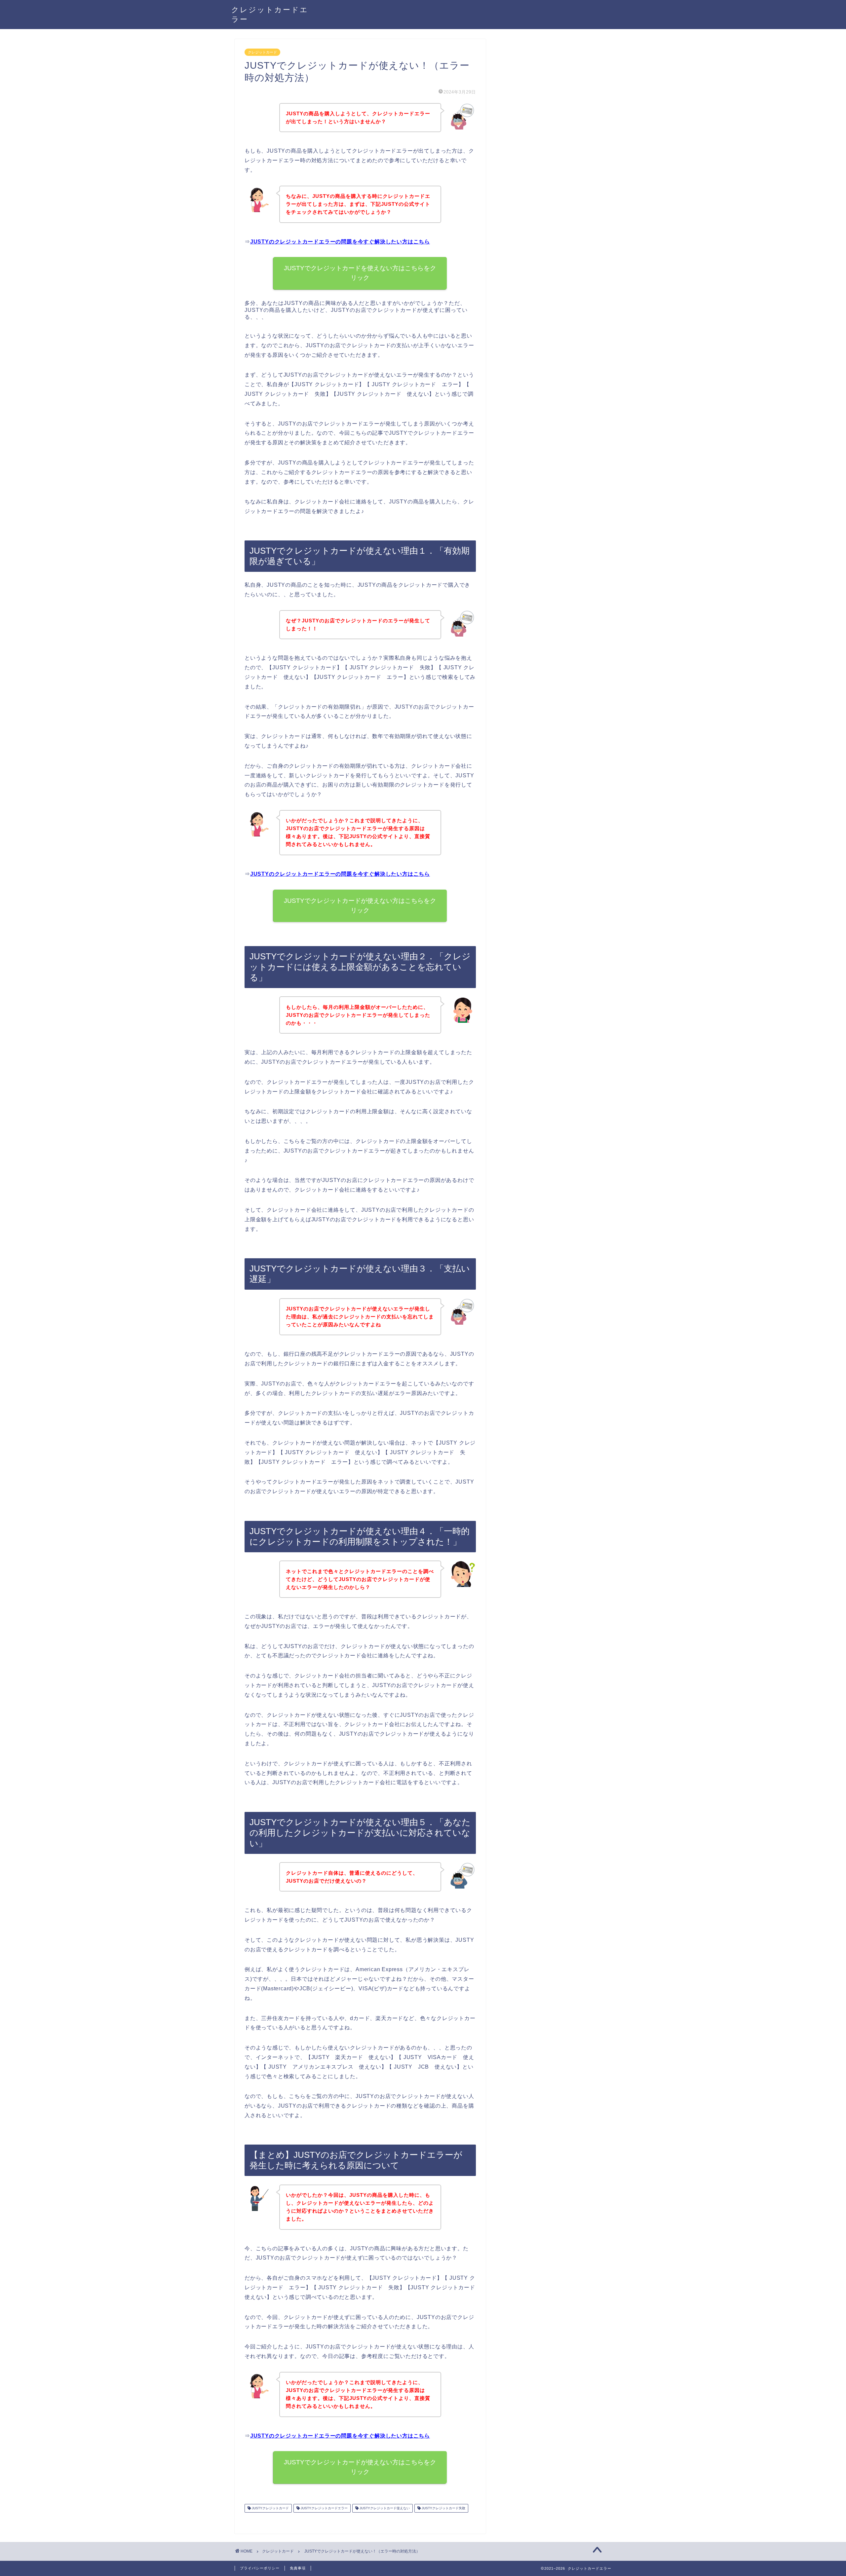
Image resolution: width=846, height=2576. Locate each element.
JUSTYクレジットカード (270, 2508)
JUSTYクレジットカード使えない (384, 2508)
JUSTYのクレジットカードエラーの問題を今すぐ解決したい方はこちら (340, 242)
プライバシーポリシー (260, 2568)
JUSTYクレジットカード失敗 (443, 2508)
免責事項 (298, 2568)
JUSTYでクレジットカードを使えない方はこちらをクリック (360, 273)
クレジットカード (262, 52)
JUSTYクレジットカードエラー (324, 2508)
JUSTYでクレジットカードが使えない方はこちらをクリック (360, 905)
